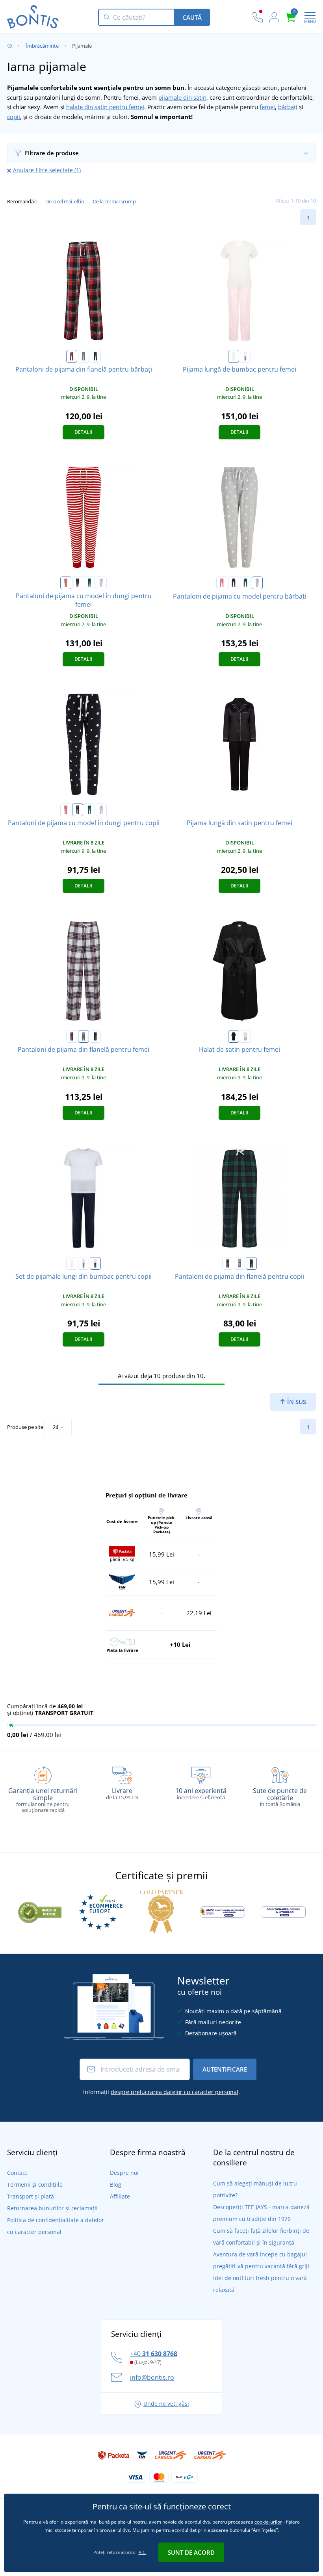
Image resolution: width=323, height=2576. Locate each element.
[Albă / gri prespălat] (245, 356)
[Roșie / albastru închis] (72, 356)
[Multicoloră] (84, 356)
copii (14, 117)
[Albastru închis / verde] (95, 356)
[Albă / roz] (234, 356)
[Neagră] (234, 1036)
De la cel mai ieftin (65, 201)
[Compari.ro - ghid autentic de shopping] (40, 1911)
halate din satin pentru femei (105, 107)
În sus (296, 1402)
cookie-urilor (268, 2522)
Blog (116, 2184)
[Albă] (245, 1036)
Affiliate (120, 2196)
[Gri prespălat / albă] (101, 583)
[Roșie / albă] (66, 583)
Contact (17, 2173)
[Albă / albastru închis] (95, 1263)
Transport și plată (31, 2196)
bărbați (288, 107)
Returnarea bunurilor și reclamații (52, 2208)
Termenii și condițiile (35, 2184)
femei (267, 107)
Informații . (161, 2092)
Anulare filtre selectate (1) (47, 170)
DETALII (84, 432)
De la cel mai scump (114, 201)
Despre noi (124, 2173)
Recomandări (22, 201)
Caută (192, 17)
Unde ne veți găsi (166, 2404)
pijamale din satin (182, 97)
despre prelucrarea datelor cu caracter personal (174, 2092)
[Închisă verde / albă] (89, 583)
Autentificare (225, 2069)
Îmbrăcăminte (42, 46)
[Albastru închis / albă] (78, 583)
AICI (143, 2552)
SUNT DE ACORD (191, 2552)
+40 (154, 2354)
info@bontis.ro (152, 2377)
